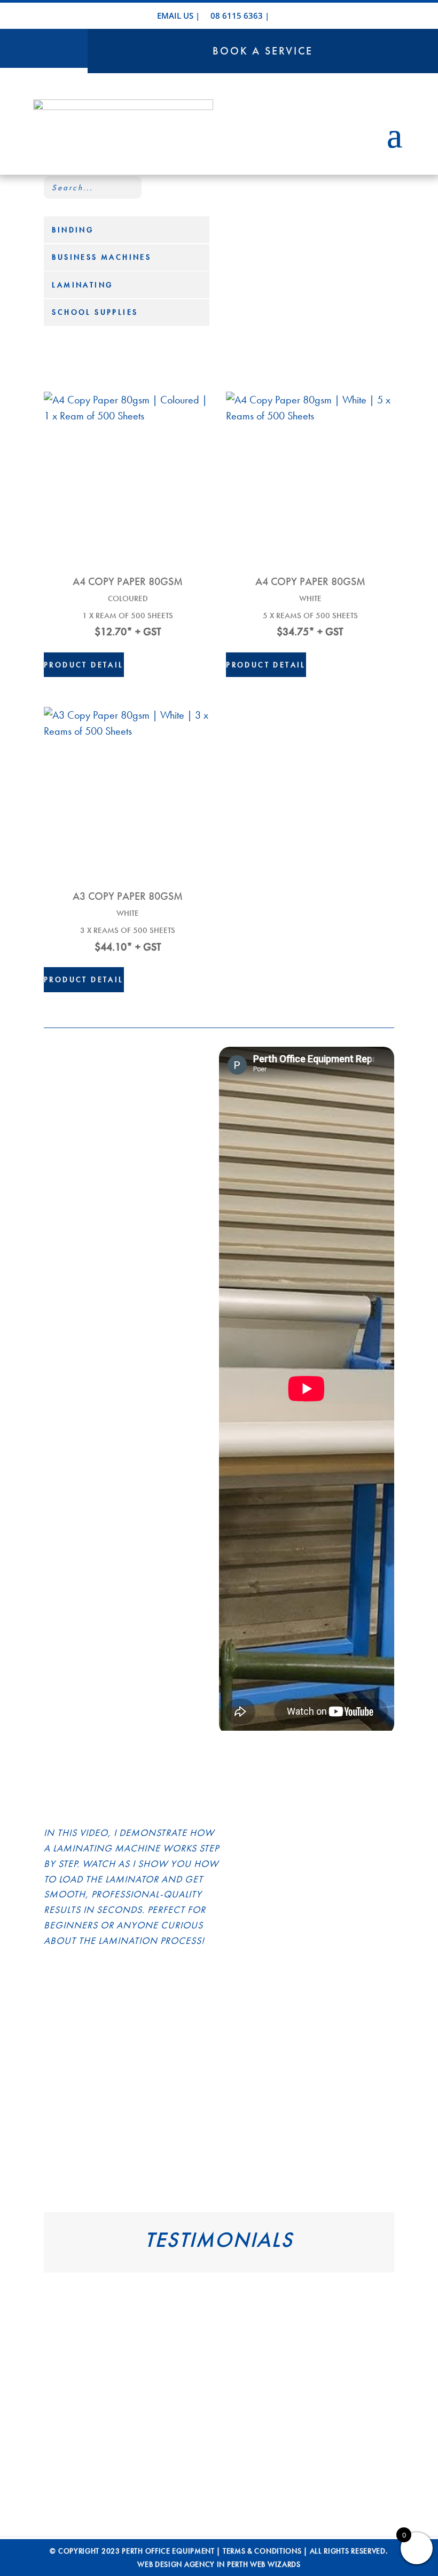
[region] (219, 2383)
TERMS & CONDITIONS (262, 2551)
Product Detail (84, 665)
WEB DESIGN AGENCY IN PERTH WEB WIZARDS (219, 2564)
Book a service (263, 51)
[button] (60, 2375)
